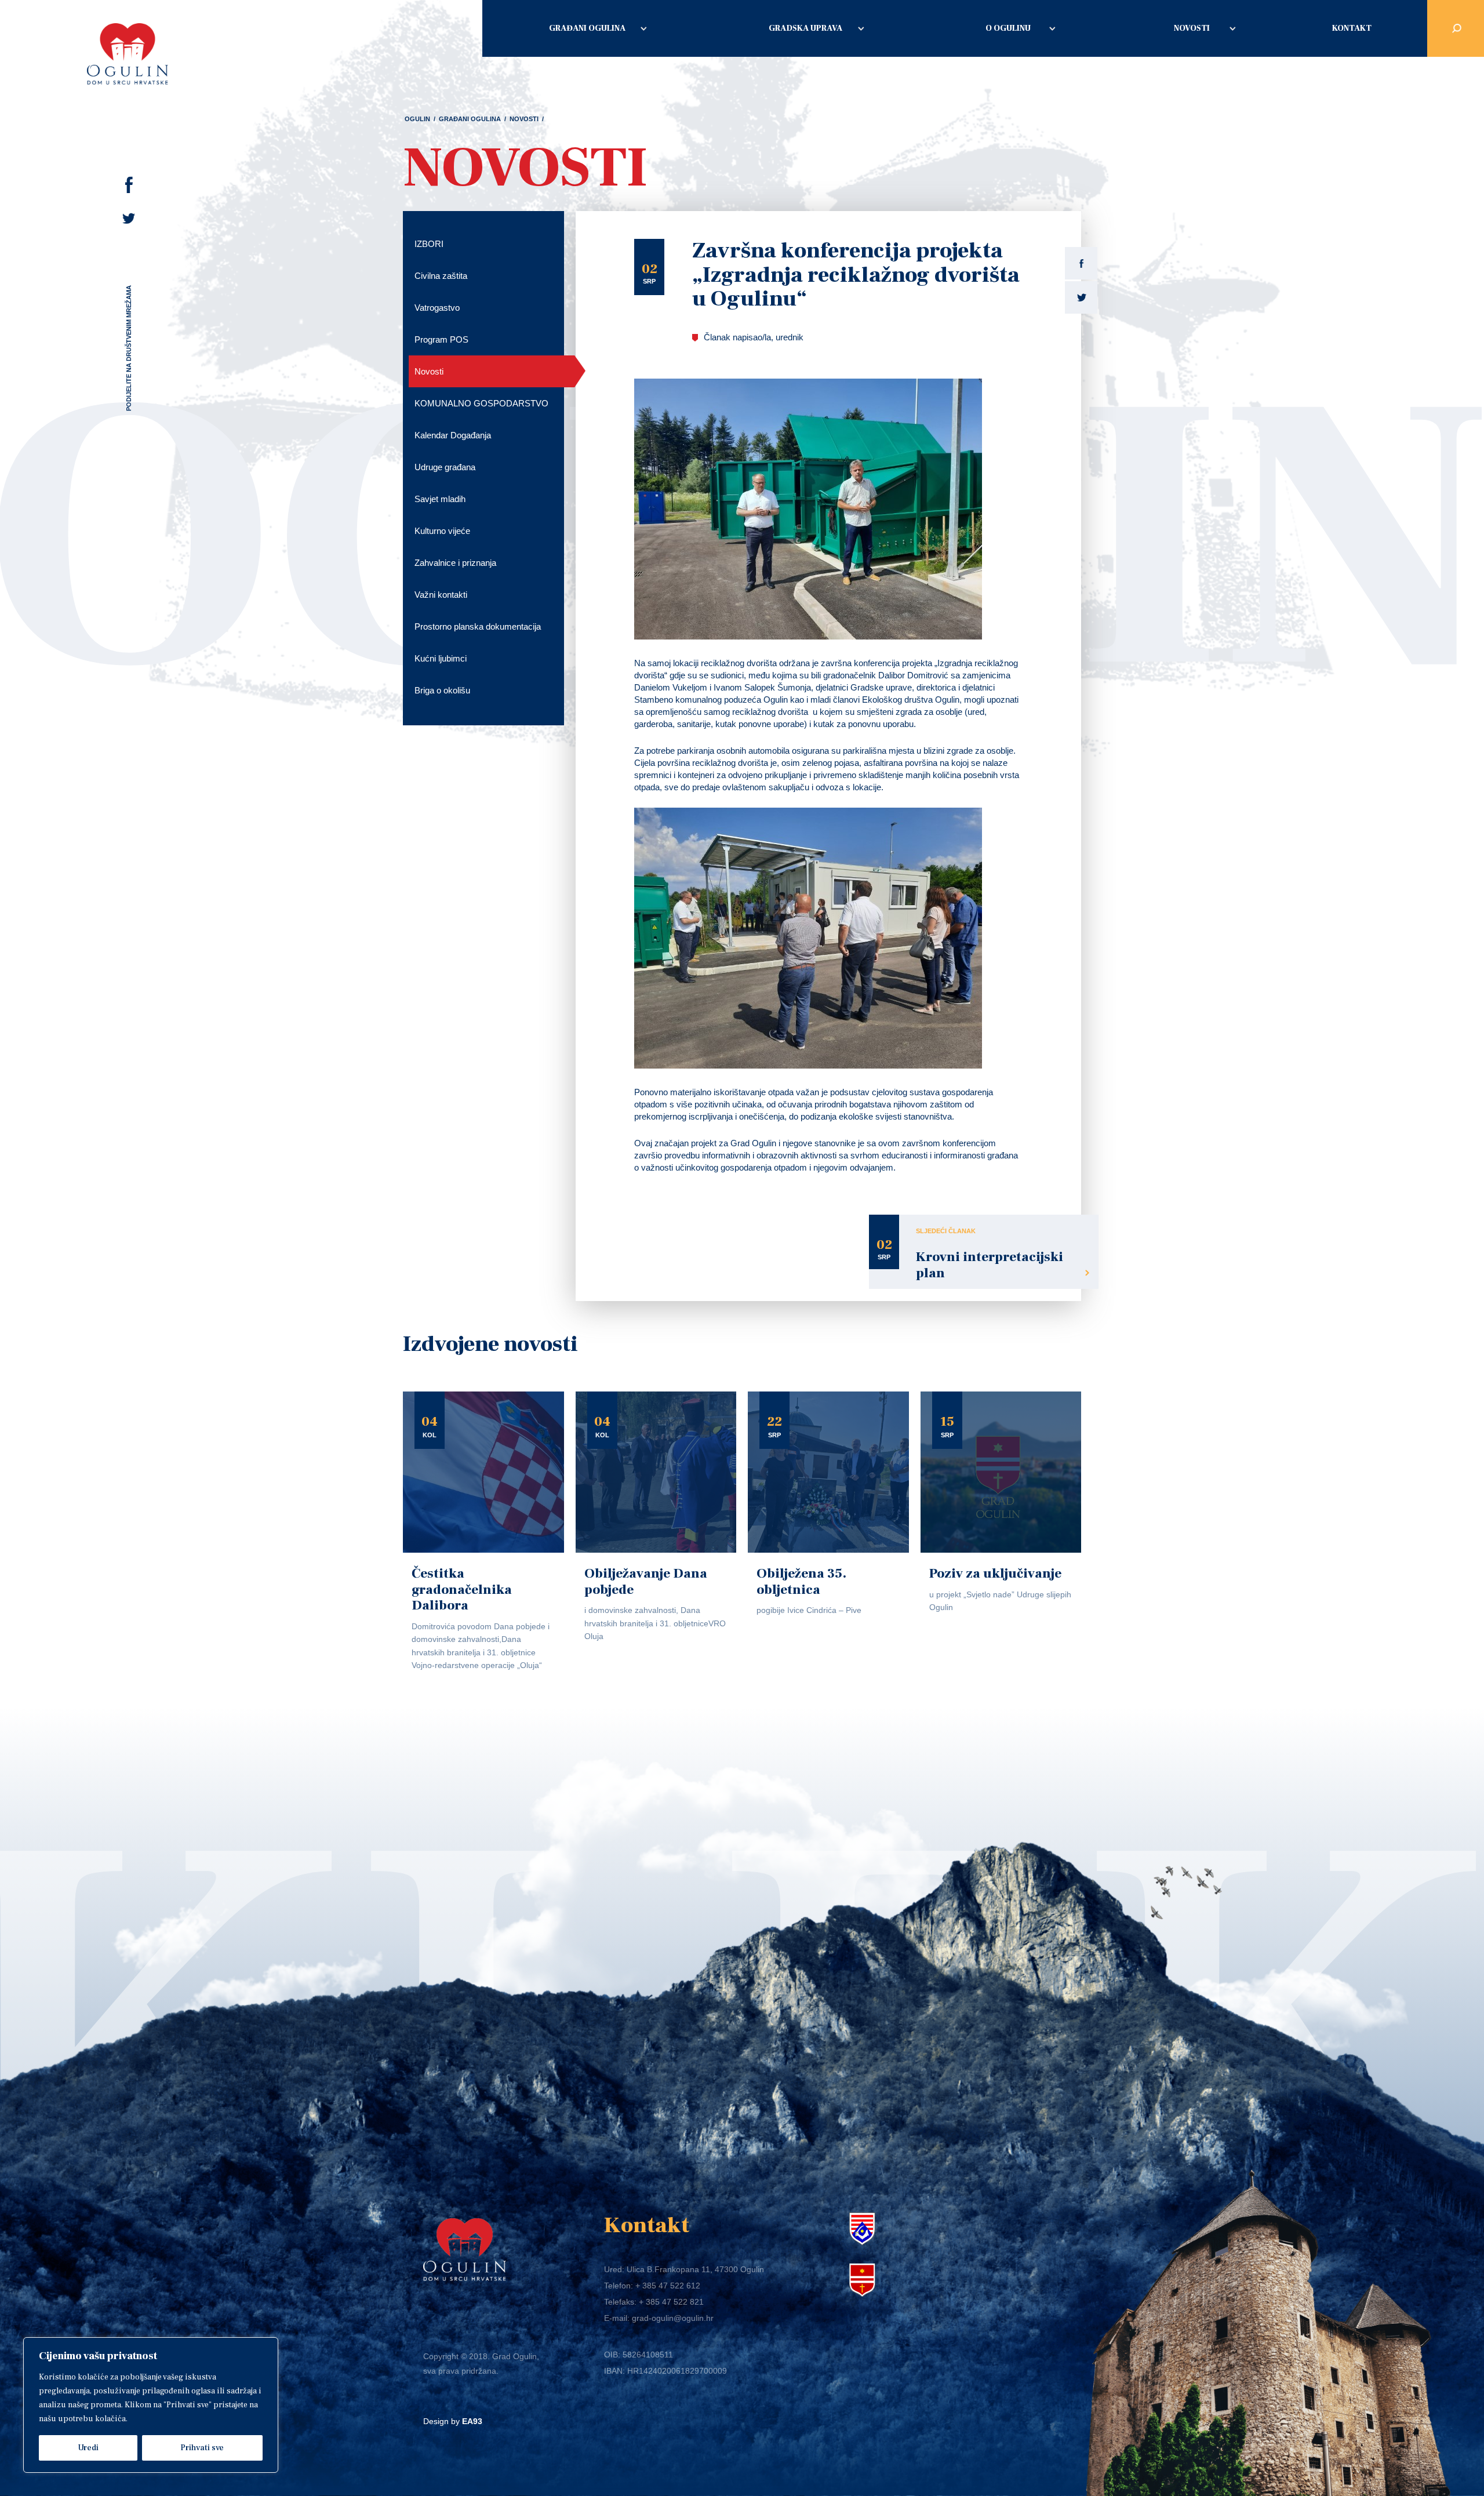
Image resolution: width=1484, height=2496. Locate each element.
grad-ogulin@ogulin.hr (673, 2318)
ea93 (472, 2421)
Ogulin (417, 119)
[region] (151, 2405)
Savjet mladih (440, 499)
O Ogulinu (1008, 28)
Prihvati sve (202, 2448)
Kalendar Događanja (453, 435)
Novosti (1192, 28)
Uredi (88, 2448)
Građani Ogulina (587, 28)
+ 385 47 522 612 (668, 2286)
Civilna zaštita (441, 276)
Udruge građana (445, 467)
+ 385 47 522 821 (671, 2302)
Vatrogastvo (437, 308)
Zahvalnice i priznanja (455, 563)
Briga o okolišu (442, 690)
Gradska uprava (805, 28)
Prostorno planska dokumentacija (478, 626)
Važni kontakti (441, 595)
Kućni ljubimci (441, 658)
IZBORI (429, 244)
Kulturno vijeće (442, 531)
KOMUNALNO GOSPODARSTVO (481, 403)
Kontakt (1352, 28)
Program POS (441, 339)
